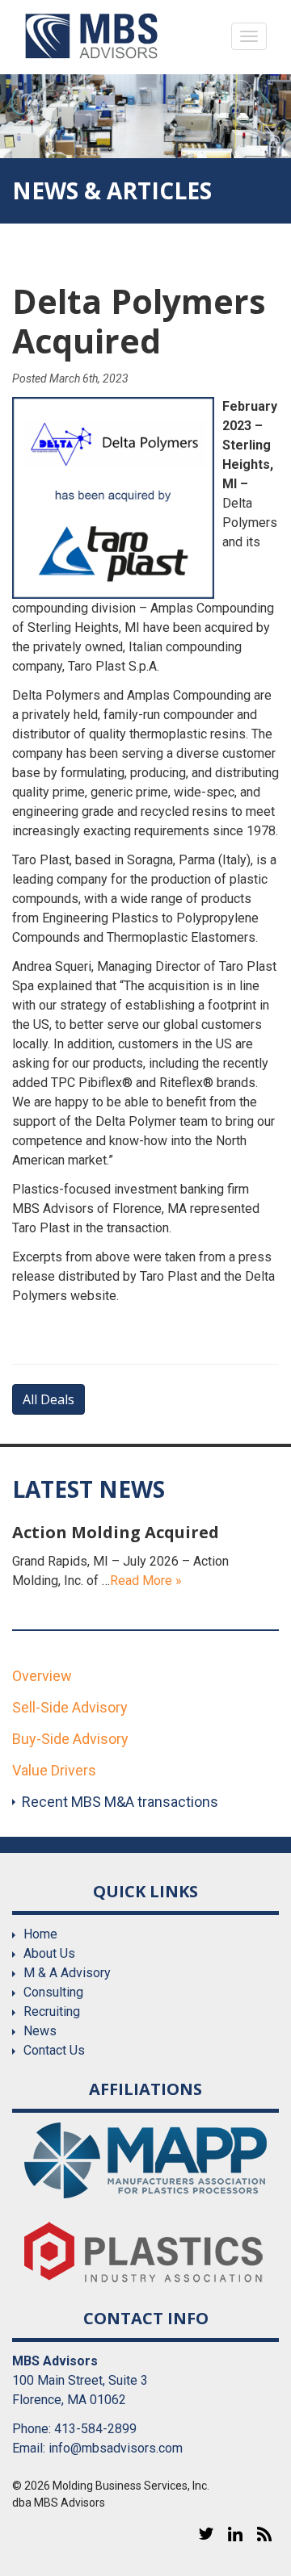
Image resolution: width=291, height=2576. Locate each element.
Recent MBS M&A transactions (120, 1802)
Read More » (146, 1581)
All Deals (48, 1399)
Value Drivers (54, 1770)
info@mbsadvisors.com (116, 2448)
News (40, 2031)
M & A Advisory (67, 1973)
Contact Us (54, 2050)
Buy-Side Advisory (70, 1739)
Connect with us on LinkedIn (235, 2534)
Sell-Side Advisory (70, 1707)
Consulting (53, 1992)
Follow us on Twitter (206, 2534)
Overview (42, 1676)
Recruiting (52, 2011)
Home (40, 1934)
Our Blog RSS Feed (264, 2534)
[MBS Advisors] (92, 36)
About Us (49, 1953)
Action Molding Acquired (116, 1532)
